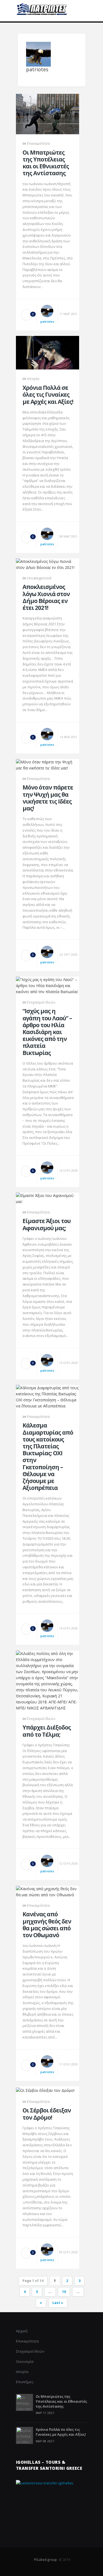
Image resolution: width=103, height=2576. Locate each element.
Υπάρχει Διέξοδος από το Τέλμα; (47, 1731)
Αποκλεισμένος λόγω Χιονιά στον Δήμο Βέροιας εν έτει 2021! (46, 597)
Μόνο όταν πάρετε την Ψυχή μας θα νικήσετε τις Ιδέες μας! (48, 798)
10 (64, 2292)
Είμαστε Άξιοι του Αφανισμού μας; (47, 1224)
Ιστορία (33, 379)
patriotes (47, 321)
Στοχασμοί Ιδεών (41, 1002)
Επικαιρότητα (38, 143)
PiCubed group (45, 2560)
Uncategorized (39, 578)
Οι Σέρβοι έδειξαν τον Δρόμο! (47, 2114)
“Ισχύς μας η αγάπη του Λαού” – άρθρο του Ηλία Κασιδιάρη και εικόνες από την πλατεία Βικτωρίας (47, 1032)
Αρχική (22, 2331)
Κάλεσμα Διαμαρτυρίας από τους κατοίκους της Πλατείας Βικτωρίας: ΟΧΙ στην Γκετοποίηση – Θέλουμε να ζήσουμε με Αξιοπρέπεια (48, 1457)
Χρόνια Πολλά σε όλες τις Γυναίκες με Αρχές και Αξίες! (48, 395)
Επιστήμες (25, 2382)
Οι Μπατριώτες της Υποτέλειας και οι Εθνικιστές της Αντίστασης (46, 163)
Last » (58, 2303)
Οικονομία (25, 2361)
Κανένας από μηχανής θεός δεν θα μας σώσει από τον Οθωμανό (47, 1925)
